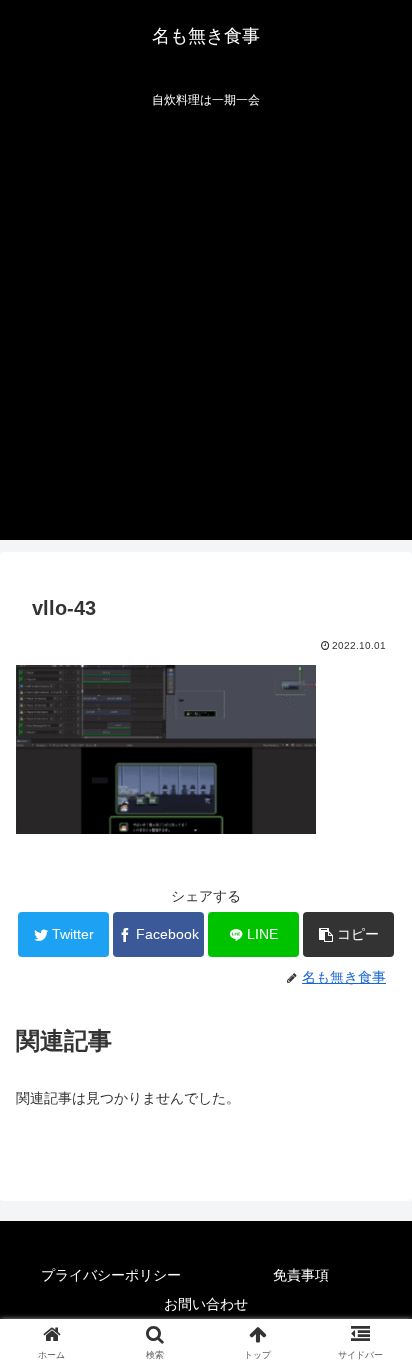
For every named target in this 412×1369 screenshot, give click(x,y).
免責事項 (301, 1275)
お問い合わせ (206, 1304)
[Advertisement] (206, 334)
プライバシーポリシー (111, 1275)
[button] (348, 934)
